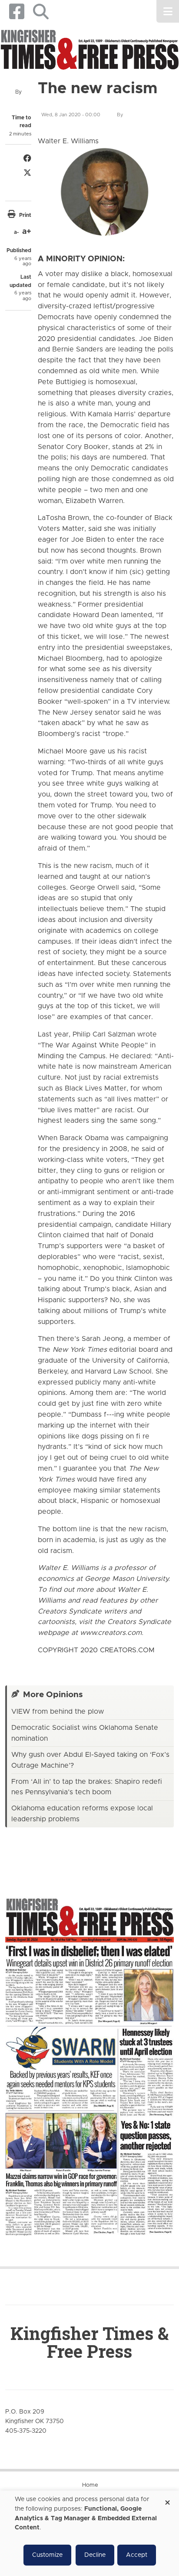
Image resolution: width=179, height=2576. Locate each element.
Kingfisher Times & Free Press (89, 2342)
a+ (27, 232)
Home (90, 2485)
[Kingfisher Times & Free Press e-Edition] (89, 2059)
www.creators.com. (112, 1633)
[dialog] (89, 2533)
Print (25, 215)
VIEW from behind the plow (58, 1712)
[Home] (89, 51)
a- (16, 232)
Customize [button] (47, 2555)
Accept (137, 2555)
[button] (41, 12)
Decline (95, 2555)
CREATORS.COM (127, 1650)
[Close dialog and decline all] (167, 2500)
